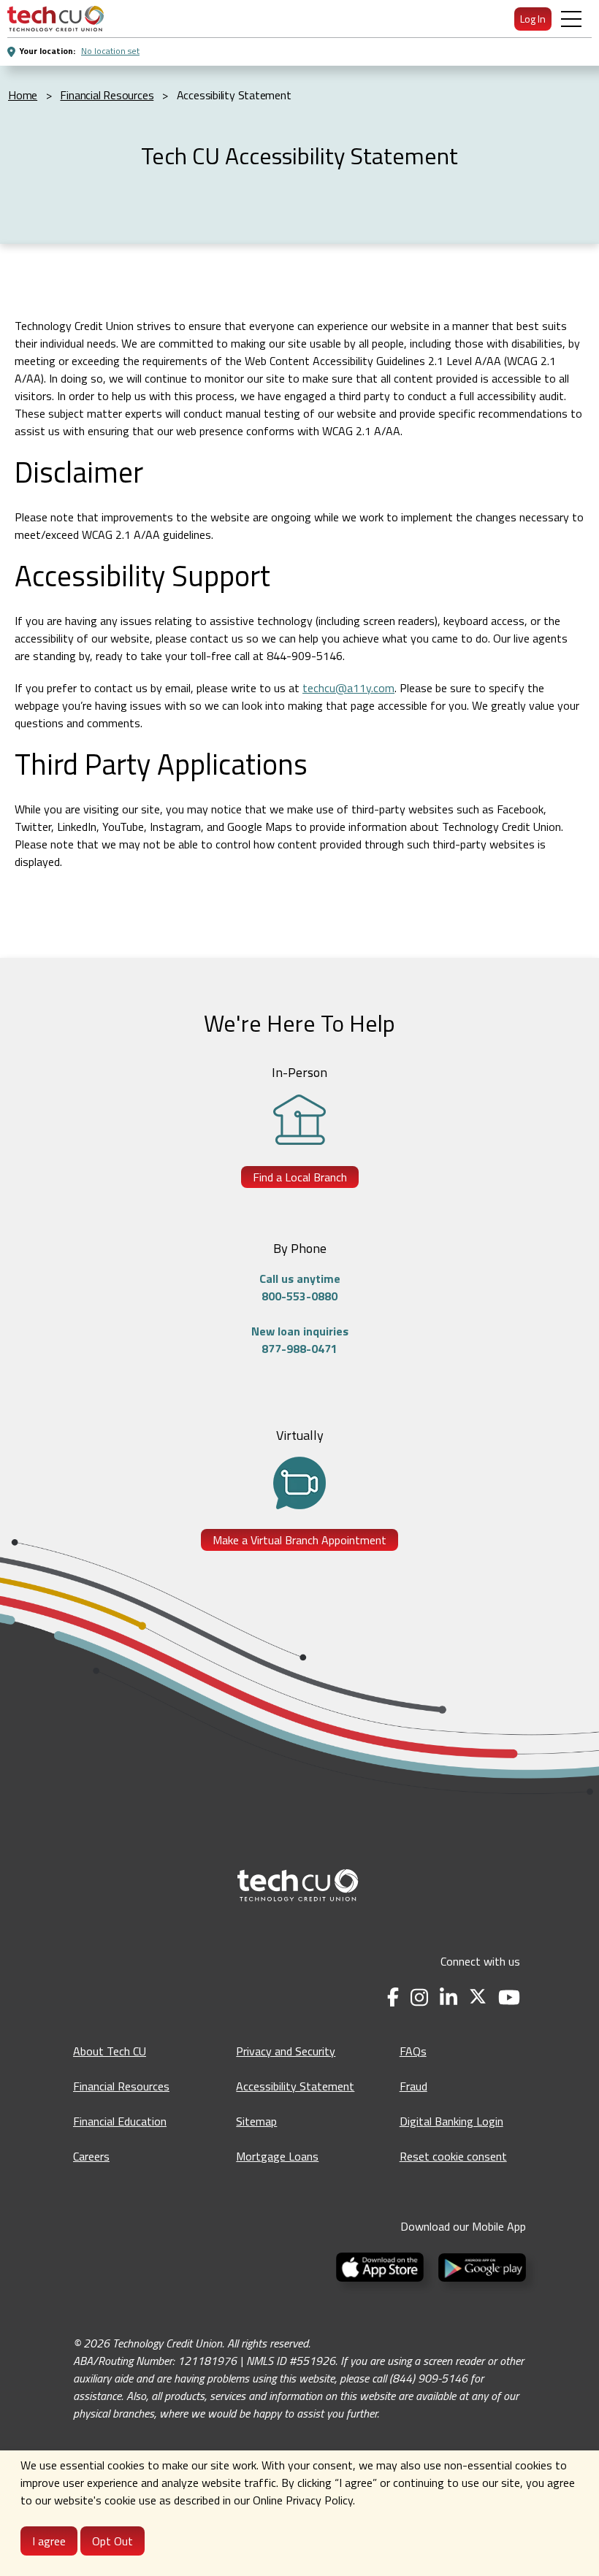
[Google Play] (479, 2266)
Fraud (413, 2086)
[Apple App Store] (381, 2266)
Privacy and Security (286, 2051)
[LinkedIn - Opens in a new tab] (449, 1997)
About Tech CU (110, 2051)
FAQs (413, 2051)
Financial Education (120, 2121)
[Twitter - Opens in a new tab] (478, 1997)
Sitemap (256, 2121)
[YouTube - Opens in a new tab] (509, 1997)
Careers (91, 2156)
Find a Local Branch (300, 1177)
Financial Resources (121, 2086)
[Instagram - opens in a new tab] (419, 1997)
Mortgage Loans (277, 2156)
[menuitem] (56, 19)
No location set (110, 51)
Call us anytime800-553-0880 (300, 1287)
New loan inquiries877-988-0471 (300, 1340)
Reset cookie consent (453, 2156)
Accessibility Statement (295, 2086)
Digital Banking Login (451, 2121)
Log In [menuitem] (533, 19)
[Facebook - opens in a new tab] (393, 1997)
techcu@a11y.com (348, 688)
